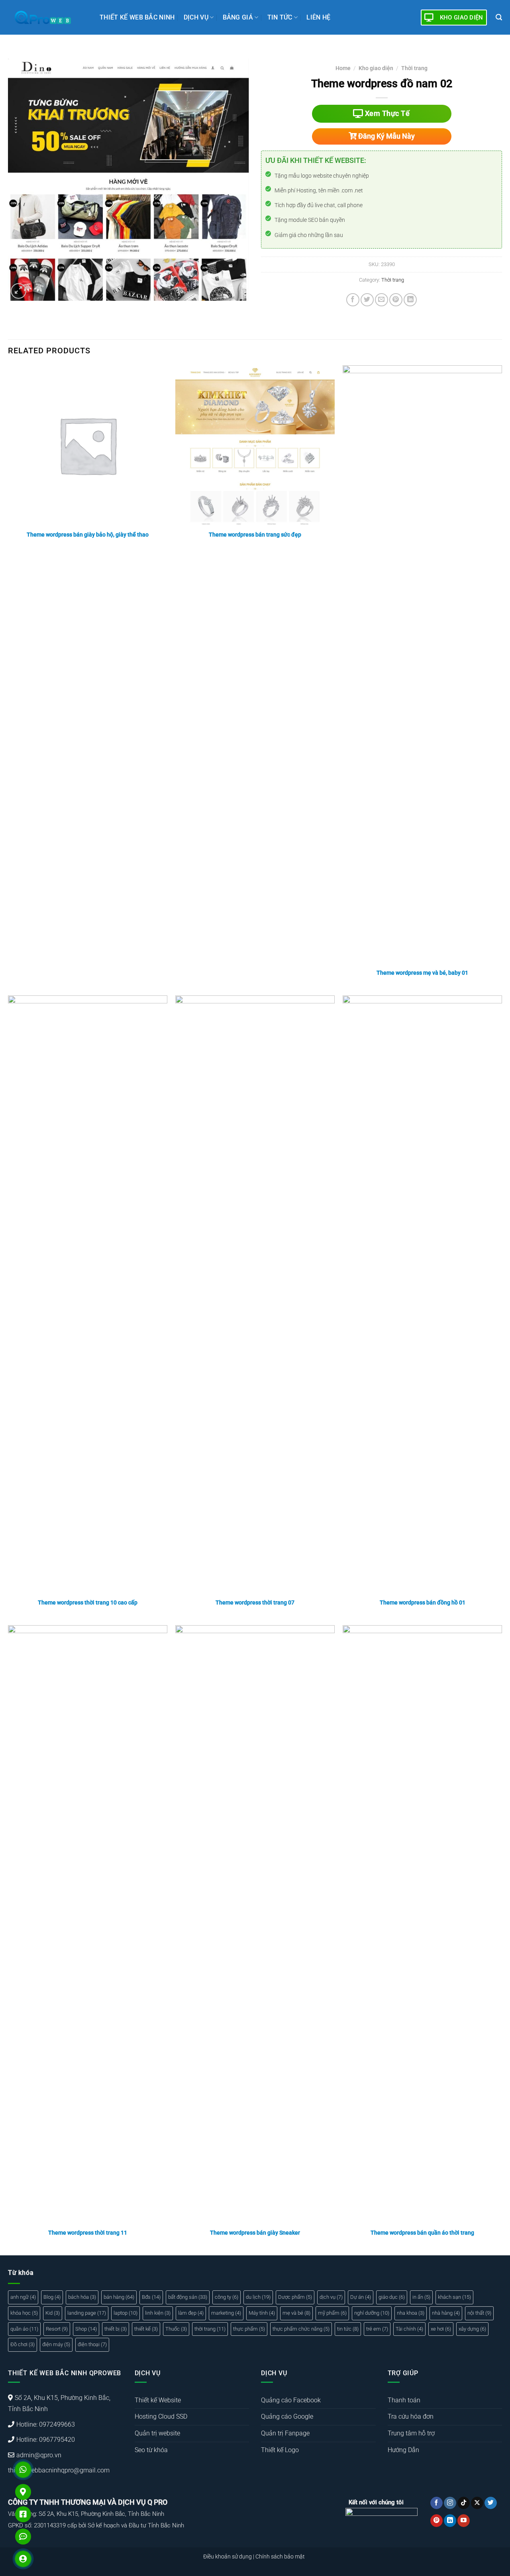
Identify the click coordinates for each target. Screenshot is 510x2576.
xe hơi (441, 2329)
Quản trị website (157, 2433)
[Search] (499, 17)
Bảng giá (238, 17)
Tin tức (280, 17)
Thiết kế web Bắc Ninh (137, 17)
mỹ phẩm (332, 2313)
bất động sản (188, 2297)
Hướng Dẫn (403, 2450)
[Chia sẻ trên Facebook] (353, 300)
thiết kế (146, 2329)
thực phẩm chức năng (301, 2329)
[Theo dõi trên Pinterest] (436, 2521)
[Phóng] (19, 291)
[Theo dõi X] (477, 2503)
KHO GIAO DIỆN (462, 18)
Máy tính (262, 2313)
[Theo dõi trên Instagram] (450, 2503)
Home (343, 68)
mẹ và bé (296, 2313)
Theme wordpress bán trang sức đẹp (255, 535)
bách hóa (82, 2297)
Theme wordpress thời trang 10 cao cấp (88, 1603)
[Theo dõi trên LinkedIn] (450, 2521)
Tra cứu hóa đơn (411, 2416)
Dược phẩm (295, 2297)
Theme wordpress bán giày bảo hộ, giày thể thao (88, 535)
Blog (52, 2297)
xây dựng (472, 2329)
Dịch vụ (196, 17)
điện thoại (92, 2344)
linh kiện (158, 2313)
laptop (126, 2313)
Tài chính (409, 2329)
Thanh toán (404, 2400)
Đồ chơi (23, 2344)
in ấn (421, 2297)
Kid (53, 2313)
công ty (227, 2297)
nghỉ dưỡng (372, 2313)
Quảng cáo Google (287, 2416)
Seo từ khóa (151, 2450)
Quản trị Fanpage (285, 2433)
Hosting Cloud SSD (161, 2416)
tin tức (348, 2329)
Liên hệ (318, 17)
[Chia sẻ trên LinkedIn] (410, 300)
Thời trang (414, 68)
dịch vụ (331, 2297)
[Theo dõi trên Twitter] (491, 2503)
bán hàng (119, 2297)
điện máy (56, 2344)
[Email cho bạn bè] (382, 300)
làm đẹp (191, 2313)
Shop (86, 2329)
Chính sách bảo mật (280, 2557)
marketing (226, 2313)
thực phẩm (249, 2329)
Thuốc (176, 2329)
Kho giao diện (376, 68)
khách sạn (454, 2297)
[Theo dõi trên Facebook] (436, 2503)
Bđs (151, 2297)
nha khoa (411, 2313)
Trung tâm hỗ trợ (411, 2433)
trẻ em (377, 2329)
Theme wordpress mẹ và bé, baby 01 (422, 973)
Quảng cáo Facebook (291, 2400)
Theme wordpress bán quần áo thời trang (422, 2233)
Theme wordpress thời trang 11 (88, 2233)
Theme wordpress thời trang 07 (255, 1603)
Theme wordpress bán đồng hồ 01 (423, 1603)
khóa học (24, 2313)
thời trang (210, 2329)
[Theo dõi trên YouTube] (464, 2521)
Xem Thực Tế (386, 113)
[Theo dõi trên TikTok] (464, 2503)
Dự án (361, 2297)
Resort (57, 2329)
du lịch (258, 2297)
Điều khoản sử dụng (228, 2557)
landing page (87, 2313)
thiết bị (116, 2329)
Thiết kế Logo (280, 2450)
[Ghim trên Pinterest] (396, 300)
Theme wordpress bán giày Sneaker (255, 2233)
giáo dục (392, 2297)
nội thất (479, 2313)
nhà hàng (446, 2313)
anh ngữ (23, 2297)
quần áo (24, 2329)
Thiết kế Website (158, 2400)
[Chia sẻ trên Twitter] (367, 300)
